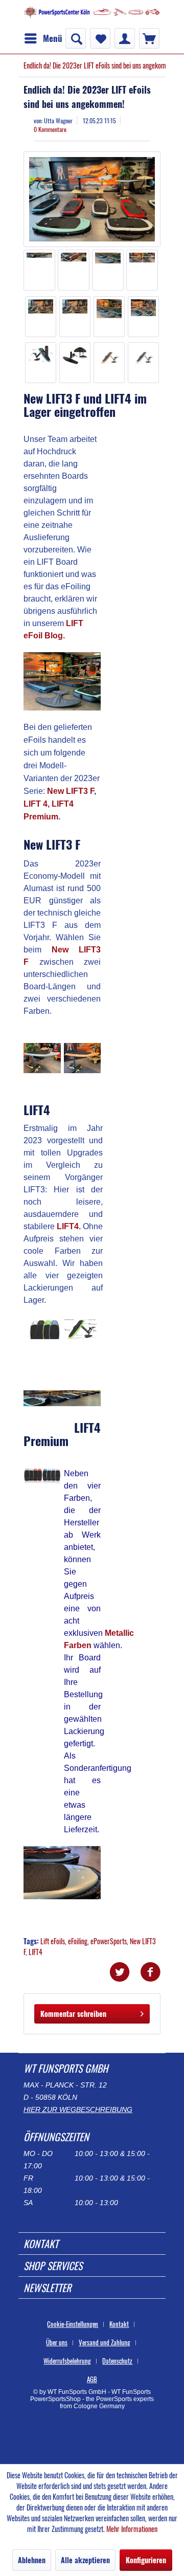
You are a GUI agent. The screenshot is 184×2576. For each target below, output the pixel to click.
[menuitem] (43, 38)
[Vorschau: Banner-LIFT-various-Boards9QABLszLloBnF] (74, 270)
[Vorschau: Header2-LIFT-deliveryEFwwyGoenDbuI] (109, 317)
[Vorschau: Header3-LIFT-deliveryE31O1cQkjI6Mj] (144, 317)
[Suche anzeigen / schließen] (76, 38)
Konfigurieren (146, 2560)
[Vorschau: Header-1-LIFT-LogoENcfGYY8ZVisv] (41, 317)
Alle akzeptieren (85, 2560)
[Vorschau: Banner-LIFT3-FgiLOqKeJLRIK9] (142, 270)
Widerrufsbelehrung (67, 2361)
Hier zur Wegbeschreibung (78, 2109)
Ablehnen (32, 2560)
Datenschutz (117, 2361)
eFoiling (78, 1941)
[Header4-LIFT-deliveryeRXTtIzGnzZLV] (92, 199)
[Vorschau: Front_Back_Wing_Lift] (75, 363)
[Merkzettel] (100, 38)
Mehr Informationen (132, 2529)
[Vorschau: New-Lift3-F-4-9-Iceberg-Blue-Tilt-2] (144, 363)
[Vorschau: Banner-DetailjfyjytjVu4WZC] (108, 270)
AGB (92, 2379)
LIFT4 (36, 1952)
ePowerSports (109, 1941)
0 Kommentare (50, 129)
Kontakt (119, 2324)
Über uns (57, 2342)
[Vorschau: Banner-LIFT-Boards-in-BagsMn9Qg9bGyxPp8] (39, 270)
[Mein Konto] (125, 38)
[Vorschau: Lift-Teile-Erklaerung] (41, 363)
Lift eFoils (53, 1941)
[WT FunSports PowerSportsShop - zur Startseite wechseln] (92, 14)
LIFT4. (69, 1226)
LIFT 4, (37, 804)
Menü (53, 38)
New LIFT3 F (71, 791)
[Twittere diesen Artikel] (125, 1972)
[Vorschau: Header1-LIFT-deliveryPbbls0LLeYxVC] (75, 317)
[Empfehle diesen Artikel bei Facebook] (150, 1972)
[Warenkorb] (149, 38)
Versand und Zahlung (105, 2342)
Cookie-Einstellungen (73, 2324)
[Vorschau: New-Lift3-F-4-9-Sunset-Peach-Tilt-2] (109, 363)
